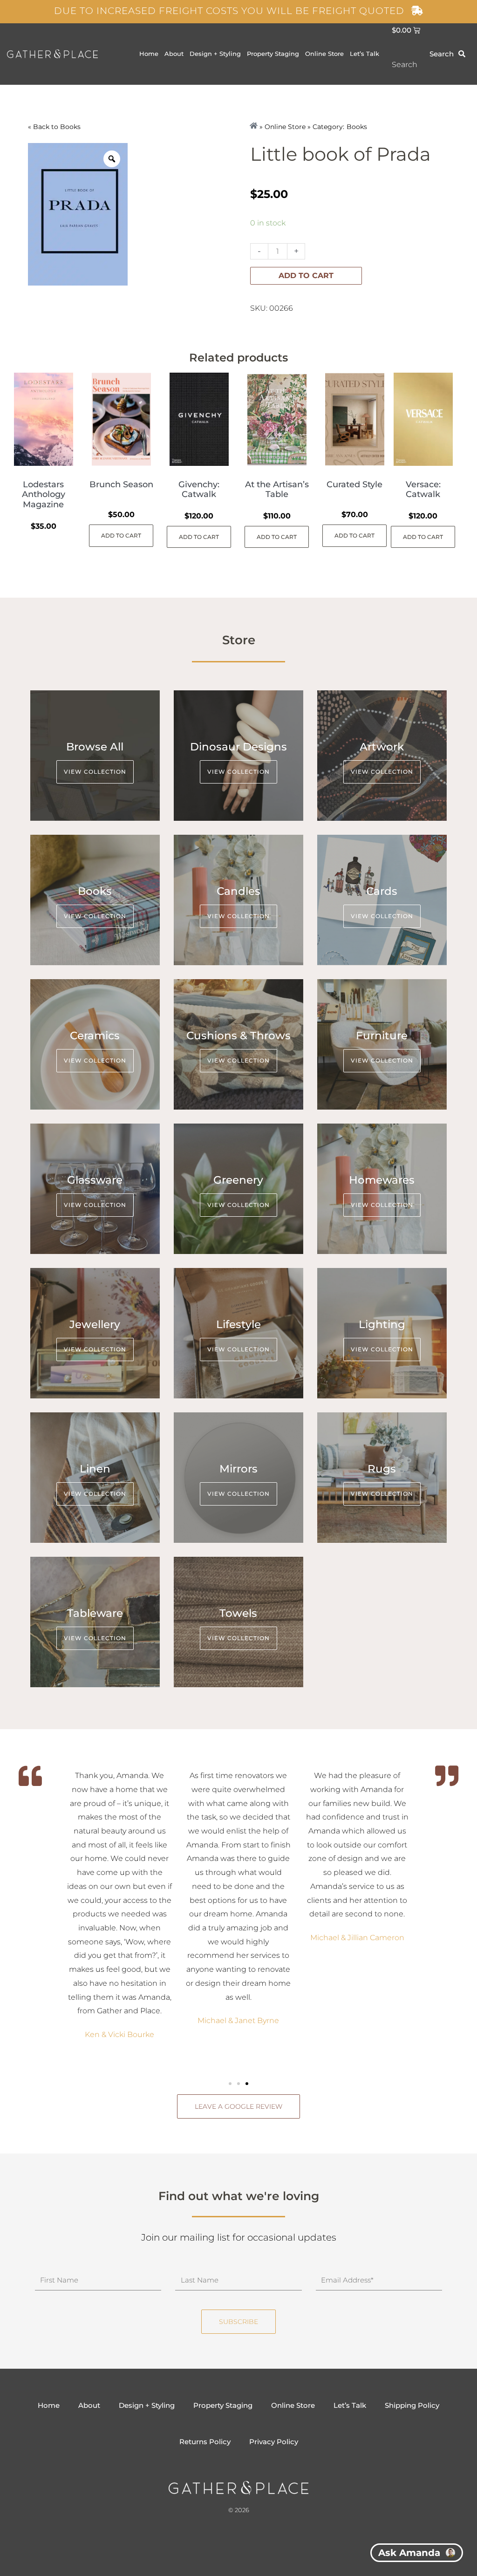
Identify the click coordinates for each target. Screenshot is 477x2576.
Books (70, 127)
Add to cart (306, 276)
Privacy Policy (274, 2442)
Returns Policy (205, 2442)
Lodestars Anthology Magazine (44, 494)
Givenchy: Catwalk (199, 490)
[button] (230, 2084)
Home (149, 54)
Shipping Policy (412, 2405)
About (174, 54)
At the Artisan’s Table (277, 490)
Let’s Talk (365, 54)
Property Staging (273, 54)
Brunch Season (121, 484)
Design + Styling (215, 54)
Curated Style (354, 484)
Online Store (324, 54)
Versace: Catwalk (423, 490)
